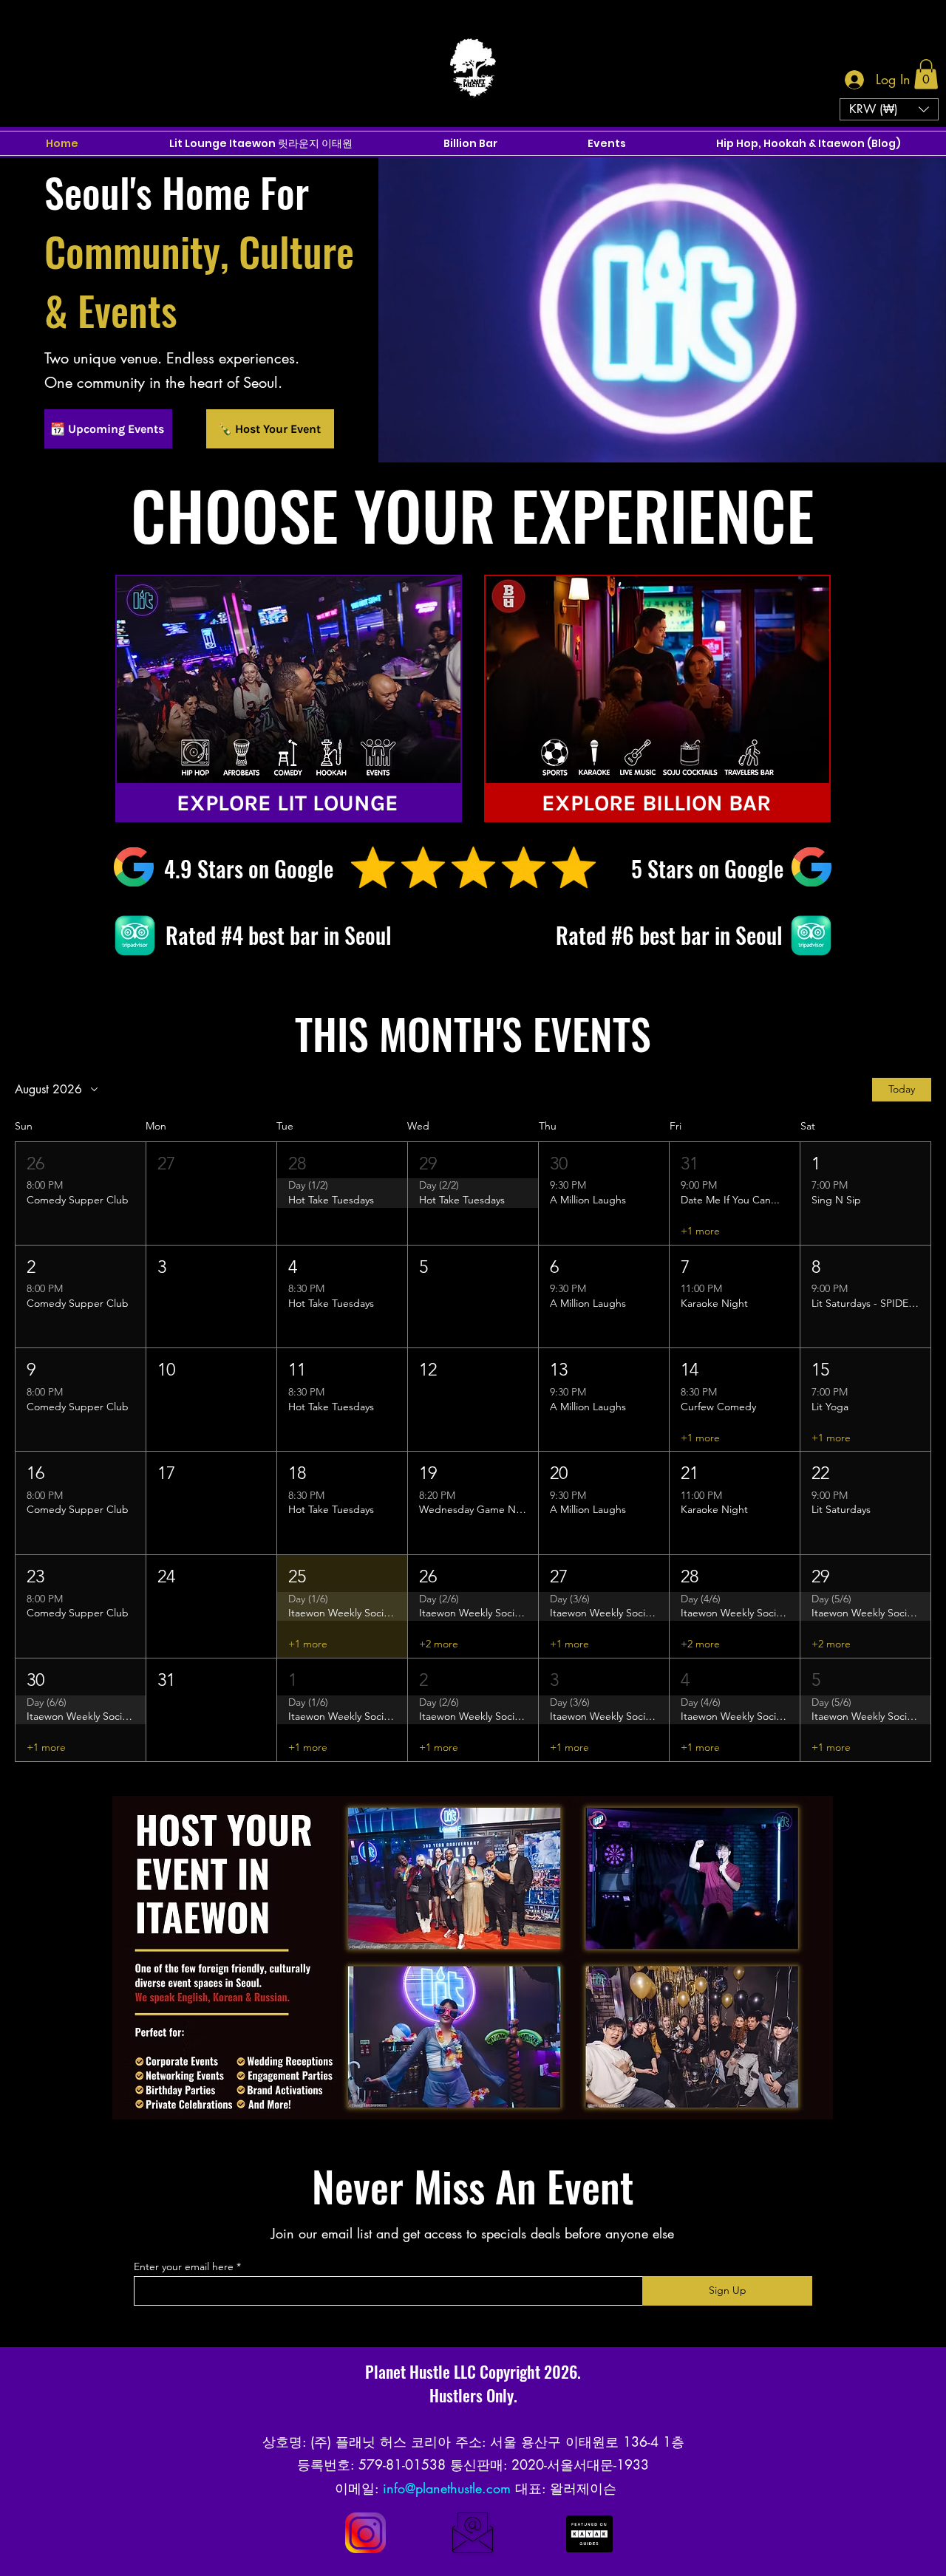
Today (902, 1089)
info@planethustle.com (447, 2488)
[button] (926, 74)
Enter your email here (184, 2266)
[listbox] (889, 109)
